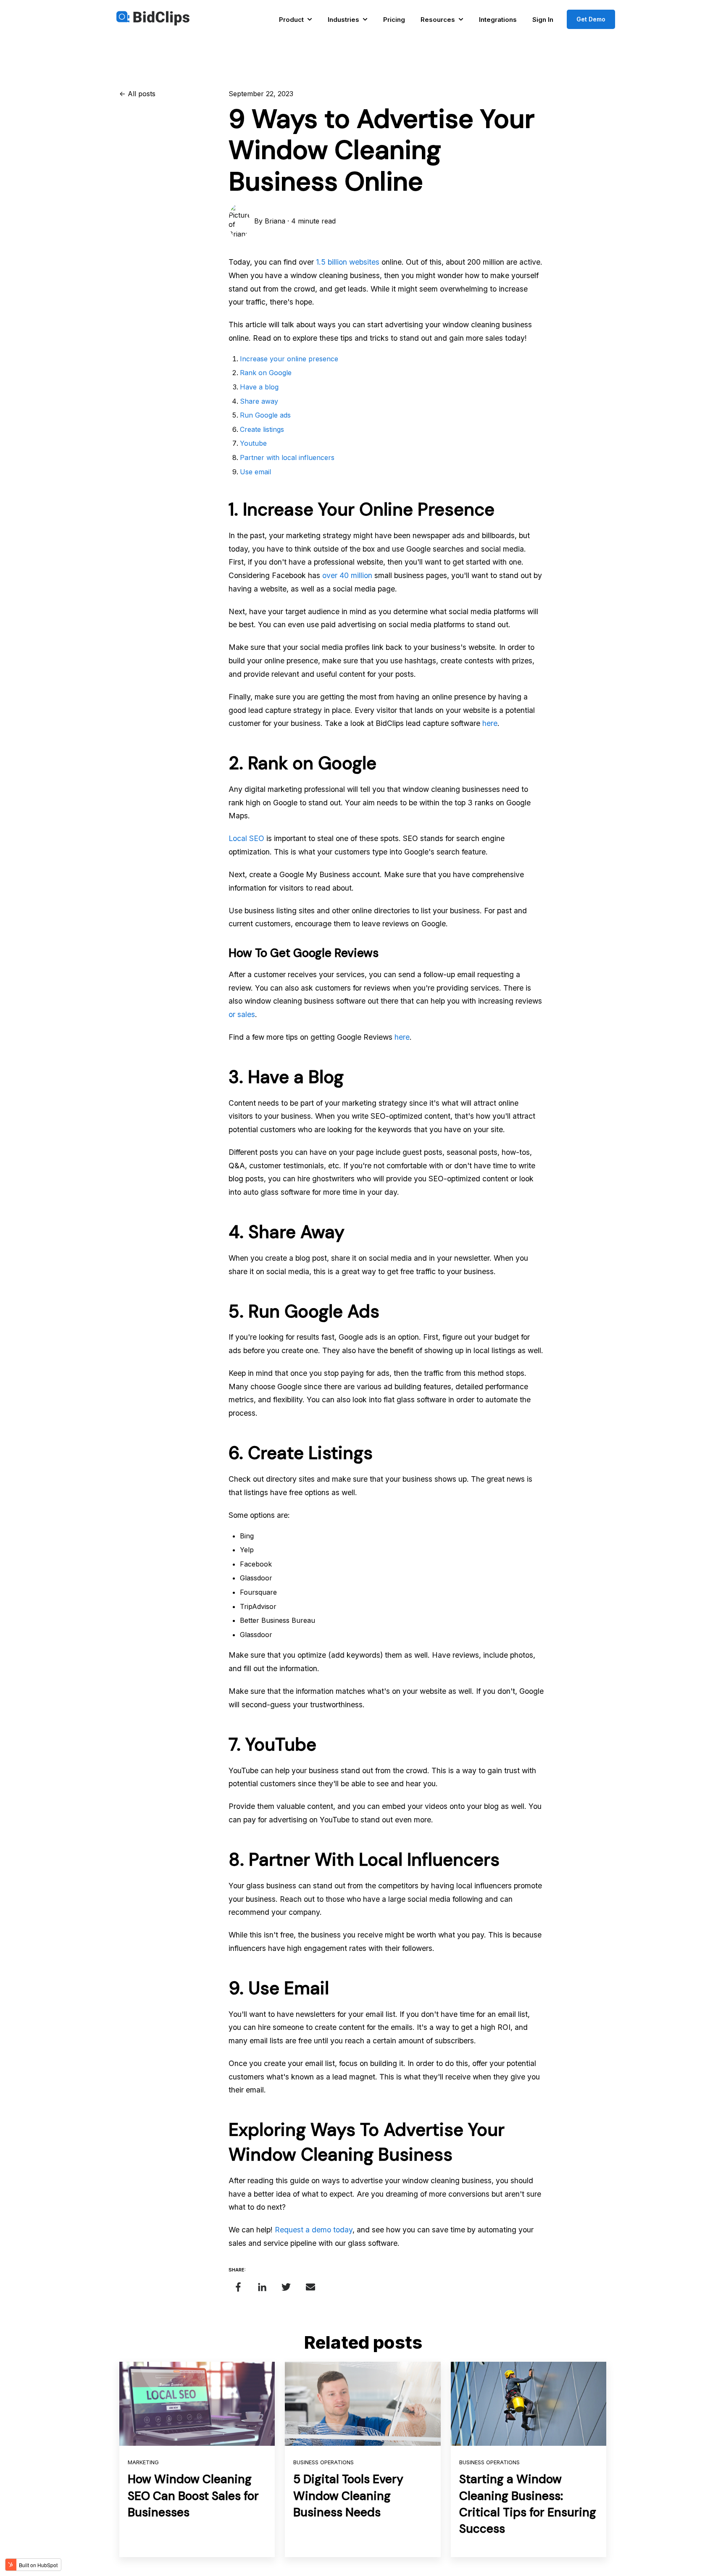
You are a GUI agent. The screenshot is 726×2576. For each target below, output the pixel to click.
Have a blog (259, 387)
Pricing (394, 20)
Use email (255, 472)
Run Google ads (265, 415)
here (490, 723)
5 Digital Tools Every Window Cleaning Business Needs (348, 2496)
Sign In (543, 20)
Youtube (253, 443)
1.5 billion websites (348, 262)
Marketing (143, 2462)
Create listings (262, 429)
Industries (343, 20)
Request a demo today (314, 2230)
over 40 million (347, 575)
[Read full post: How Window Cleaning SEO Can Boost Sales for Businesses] (197, 2404)
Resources (438, 20)
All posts (142, 94)
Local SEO (246, 838)
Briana (275, 221)
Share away (259, 401)
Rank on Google (266, 373)
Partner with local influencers (287, 457)
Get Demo (591, 19)
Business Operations (324, 2462)
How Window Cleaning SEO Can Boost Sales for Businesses (193, 2496)
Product (291, 20)
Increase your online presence (289, 359)
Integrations (498, 20)
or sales (242, 1014)
